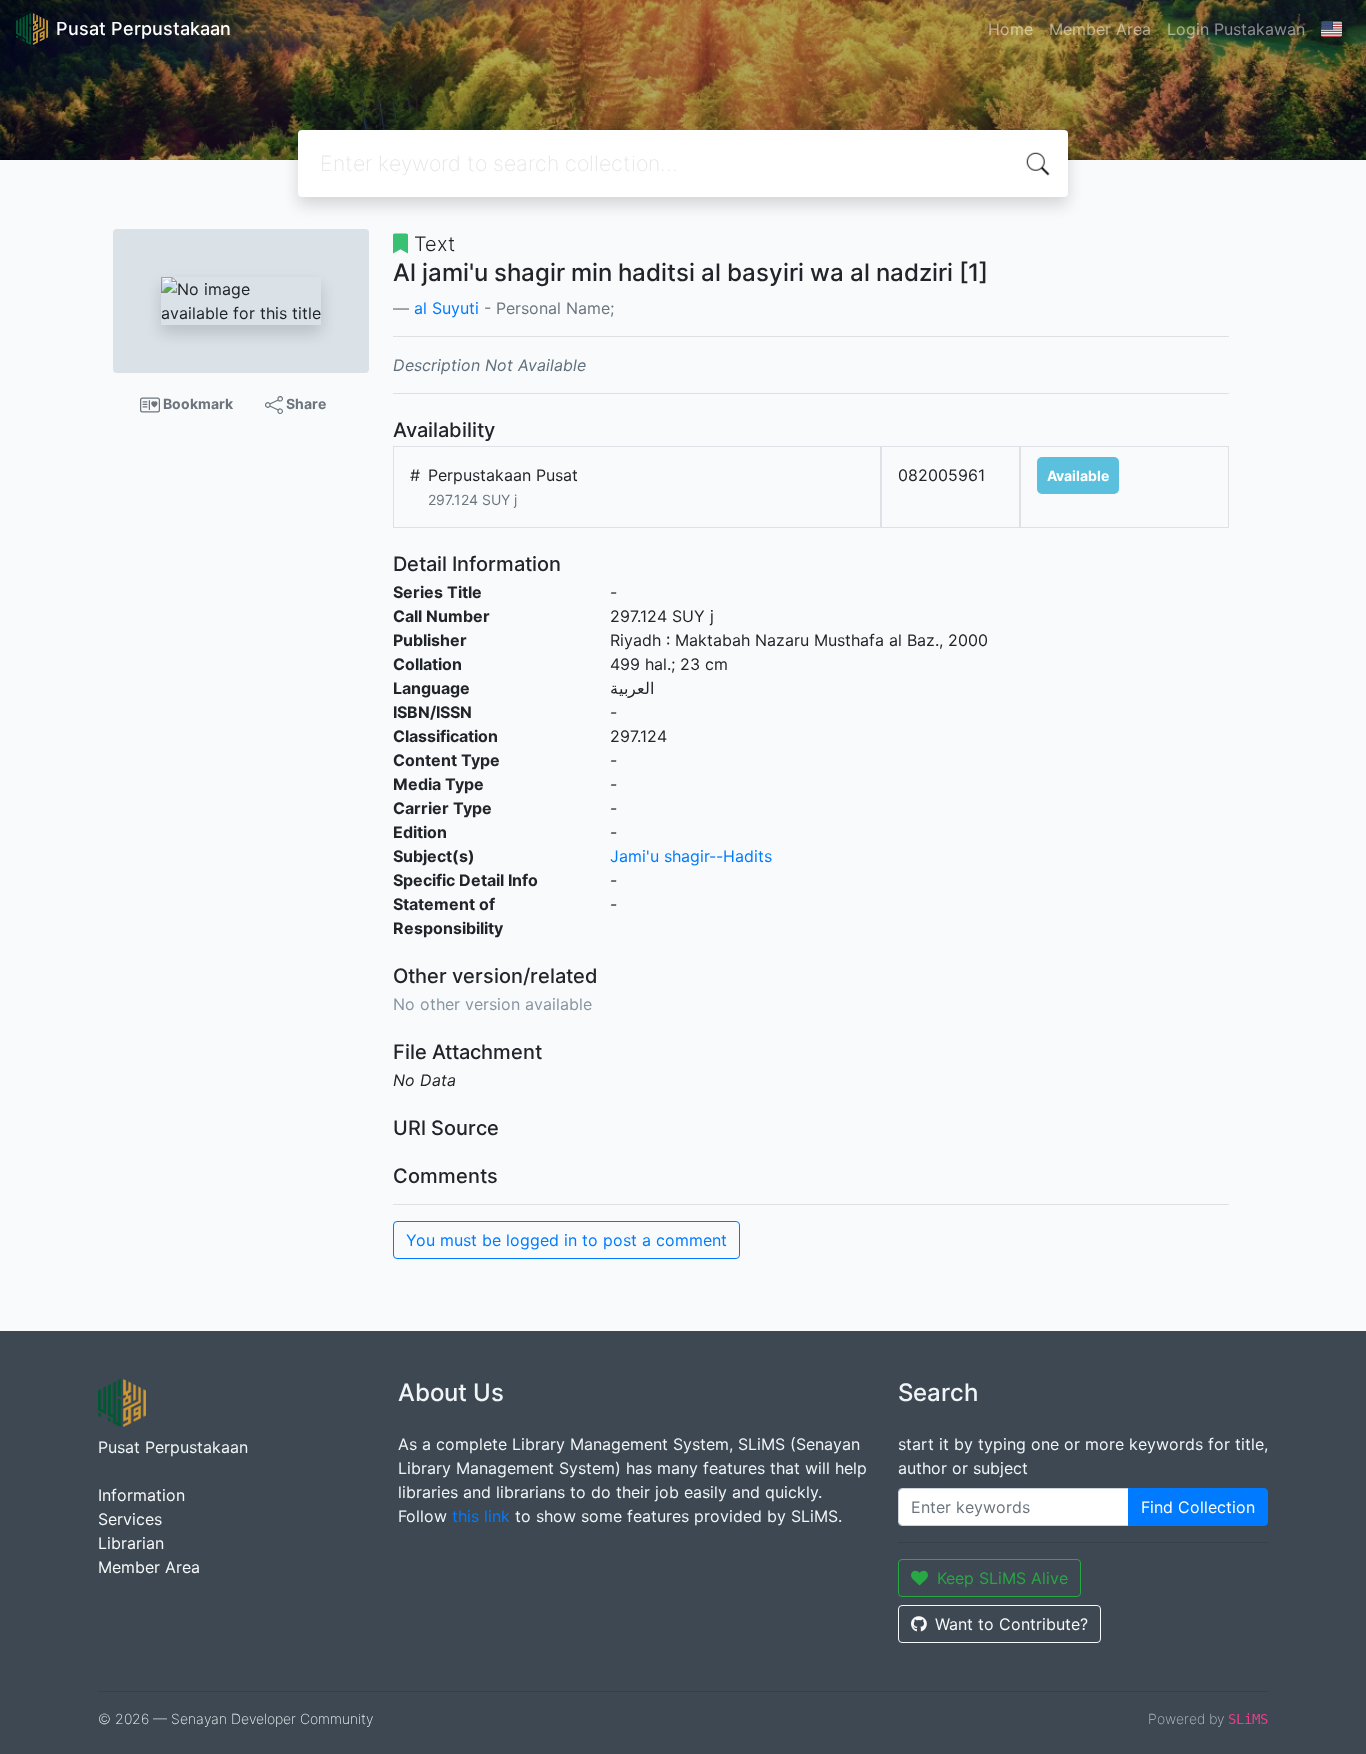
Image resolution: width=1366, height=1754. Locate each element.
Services (130, 1519)
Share (304, 403)
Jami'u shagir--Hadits (691, 856)
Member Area (1100, 29)
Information (141, 1495)
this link (481, 1516)
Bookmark (196, 403)
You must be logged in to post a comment (566, 1240)
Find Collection (1198, 1507)
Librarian (131, 1543)
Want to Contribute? (1011, 1624)
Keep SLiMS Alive (1002, 1578)
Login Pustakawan (1236, 29)
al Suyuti (446, 308)
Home (1010, 29)
